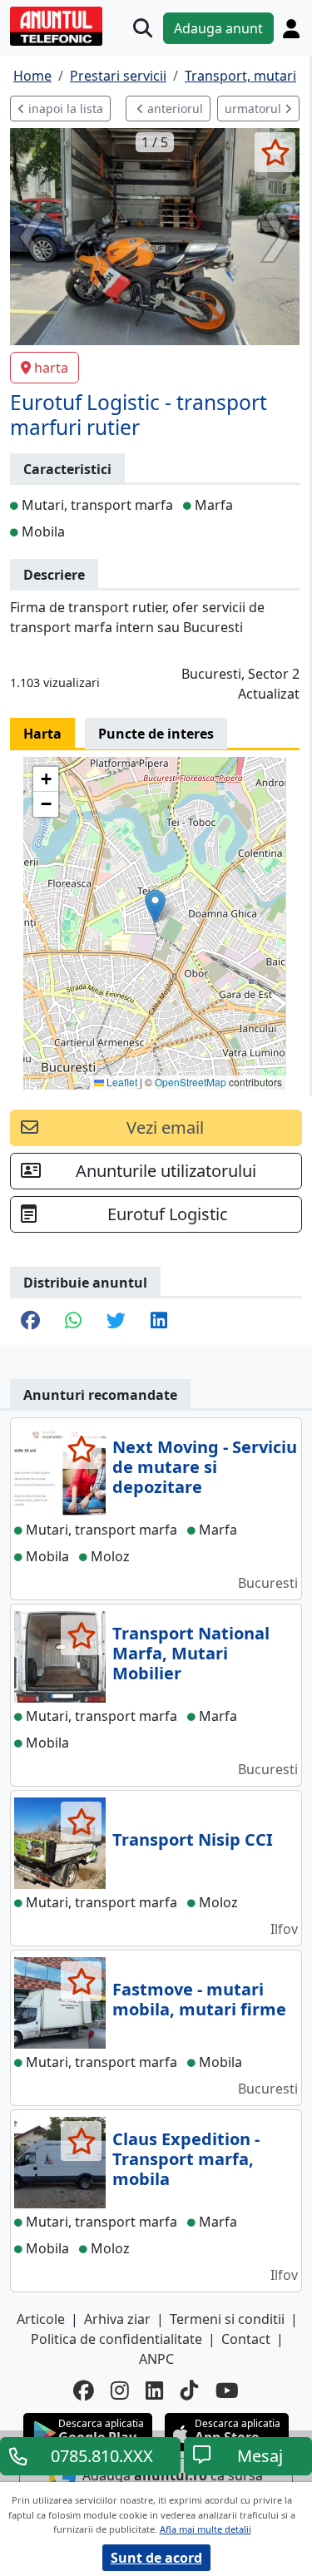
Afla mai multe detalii (206, 2529)
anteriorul (173, 109)
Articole (41, 2319)
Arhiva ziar (117, 2319)
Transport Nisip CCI (193, 1839)
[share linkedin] (159, 1322)
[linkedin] (155, 2391)
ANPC (156, 2359)
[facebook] (84, 2391)
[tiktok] (190, 2391)
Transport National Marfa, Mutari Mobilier (191, 1653)
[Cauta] (143, 28)
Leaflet (121, 1082)
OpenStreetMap (191, 1082)
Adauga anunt (218, 28)
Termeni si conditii (227, 2319)
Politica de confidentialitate (116, 2339)
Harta (42, 734)
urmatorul (255, 109)
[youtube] (227, 2391)
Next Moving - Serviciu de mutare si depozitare (205, 1467)
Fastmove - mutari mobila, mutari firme (199, 1999)
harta (51, 368)
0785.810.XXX (102, 2456)
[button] (155, 906)
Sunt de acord (156, 2558)
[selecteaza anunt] (275, 152)
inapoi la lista (64, 109)
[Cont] (291, 28)
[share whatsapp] (73, 1322)
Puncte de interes (156, 734)
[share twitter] (116, 1322)
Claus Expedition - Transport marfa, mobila (186, 2159)
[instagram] (120, 2391)
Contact (246, 2339)
